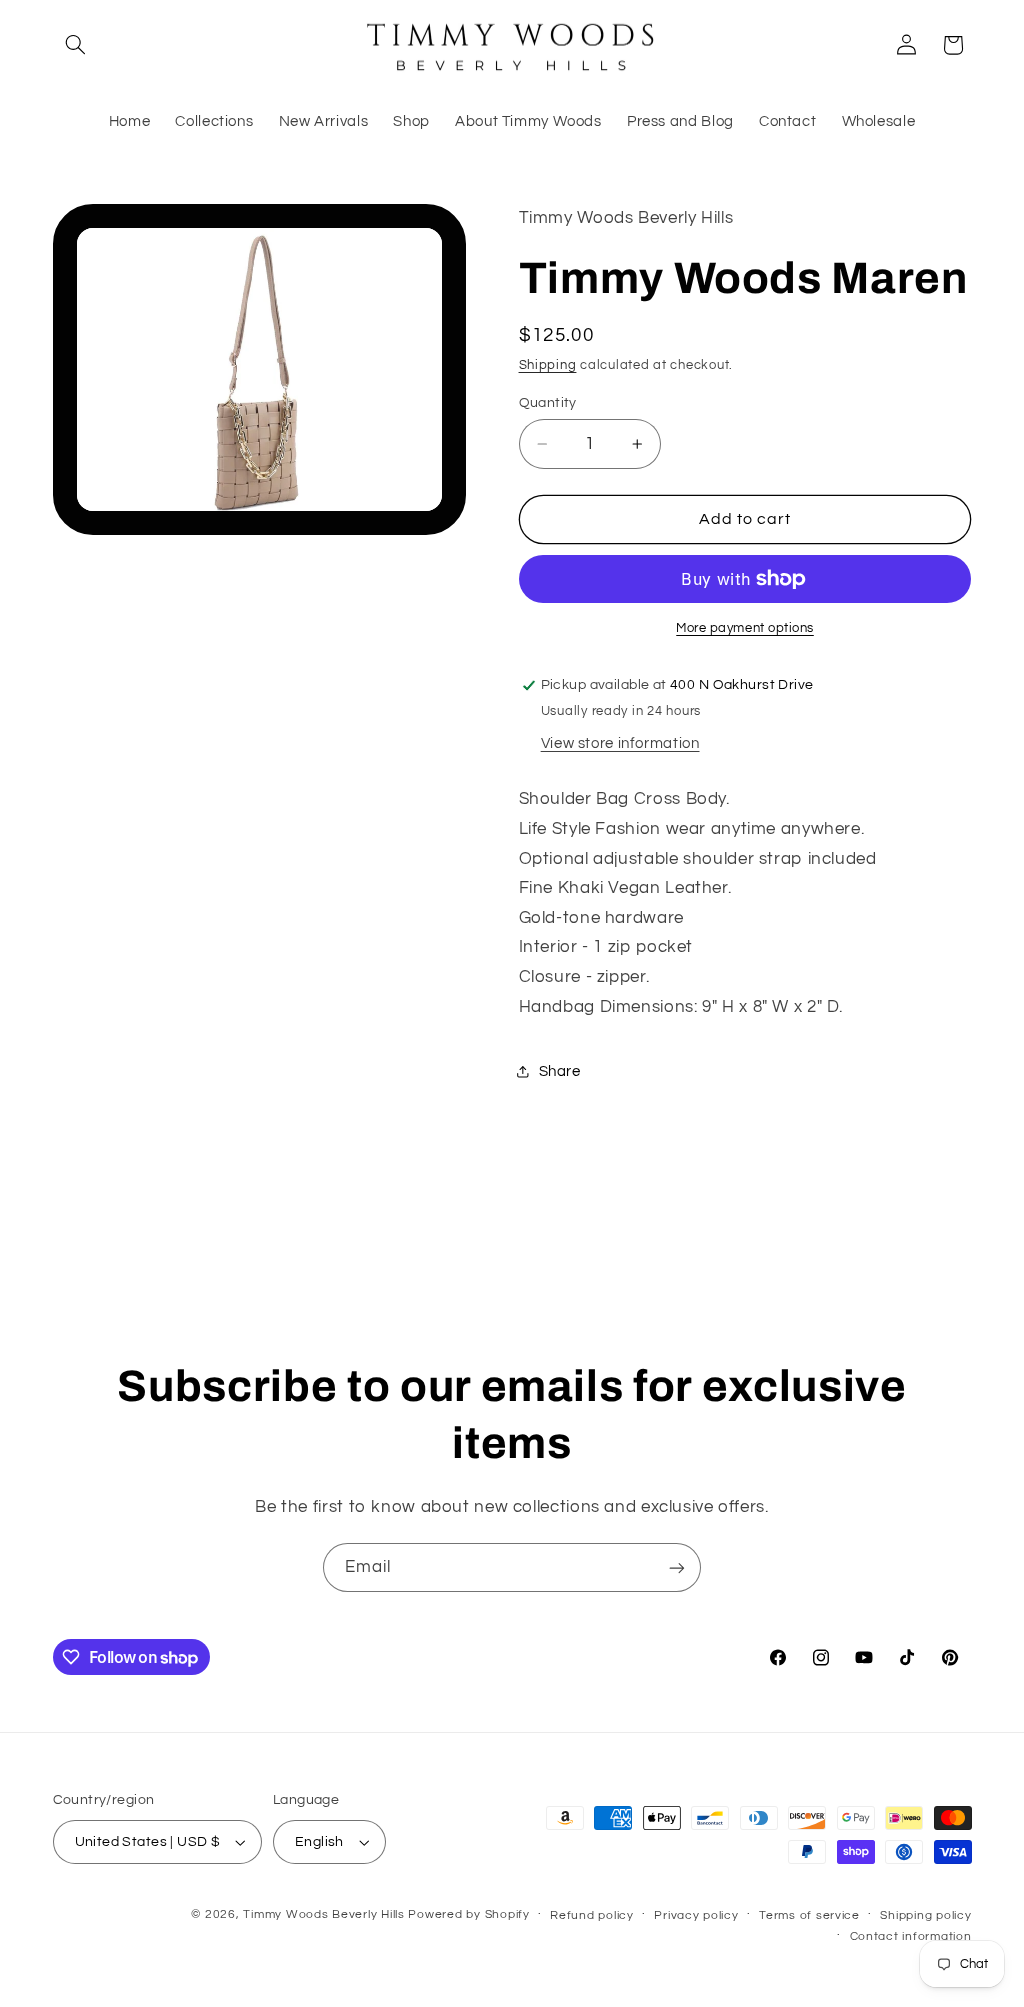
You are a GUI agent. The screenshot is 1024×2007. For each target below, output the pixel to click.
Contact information (911, 1936)
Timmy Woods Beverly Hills (323, 1914)
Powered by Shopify (468, 1914)
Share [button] (560, 1071)
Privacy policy (696, 1915)
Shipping (548, 365)
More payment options (745, 628)
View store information (620, 743)
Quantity (548, 403)
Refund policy (592, 1915)
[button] (76, 45)
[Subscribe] (677, 1567)
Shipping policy (925, 1915)
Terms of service (809, 1915)
